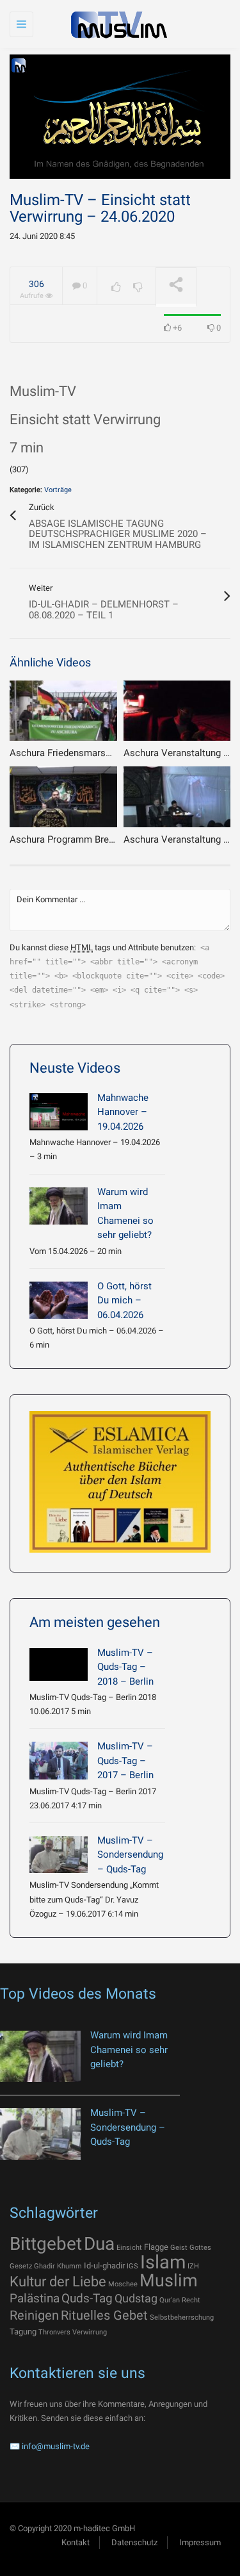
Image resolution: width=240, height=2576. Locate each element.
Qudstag (136, 2299)
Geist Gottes (191, 2248)
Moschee (123, 2284)
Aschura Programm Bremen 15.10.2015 (93, 839)
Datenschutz (134, 2542)
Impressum (200, 2542)
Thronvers (54, 2332)
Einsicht (129, 2248)
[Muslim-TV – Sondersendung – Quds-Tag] (59, 1854)
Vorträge (58, 490)
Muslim (169, 2281)
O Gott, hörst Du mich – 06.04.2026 (124, 1300)
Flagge (156, 2247)
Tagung (23, 2332)
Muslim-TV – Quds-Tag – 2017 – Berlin (125, 1761)
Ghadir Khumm (58, 2266)
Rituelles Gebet (104, 2315)
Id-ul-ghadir (104, 2266)
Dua (99, 2244)
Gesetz (21, 2266)
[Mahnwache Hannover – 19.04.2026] (59, 1112)
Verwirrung (90, 2332)
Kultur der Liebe (58, 2282)
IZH (193, 2266)
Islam (163, 2262)
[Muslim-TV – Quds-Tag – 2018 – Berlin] (59, 1664)
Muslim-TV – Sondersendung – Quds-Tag (130, 1855)
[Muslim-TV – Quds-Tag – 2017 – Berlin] (59, 1760)
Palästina (35, 2298)
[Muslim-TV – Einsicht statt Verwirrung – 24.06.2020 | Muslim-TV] (117, 24)
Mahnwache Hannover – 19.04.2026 (123, 1112)
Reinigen (34, 2315)
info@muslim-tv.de (56, 2446)
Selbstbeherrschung (182, 2317)
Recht (191, 2300)
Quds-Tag (87, 2298)
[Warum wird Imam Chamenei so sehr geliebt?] (59, 1206)
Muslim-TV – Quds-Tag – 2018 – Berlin (125, 1667)
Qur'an (170, 2300)
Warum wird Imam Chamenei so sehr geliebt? (129, 2050)
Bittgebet (46, 2244)
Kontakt (76, 2542)
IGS (132, 2266)
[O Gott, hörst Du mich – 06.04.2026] (59, 1300)
